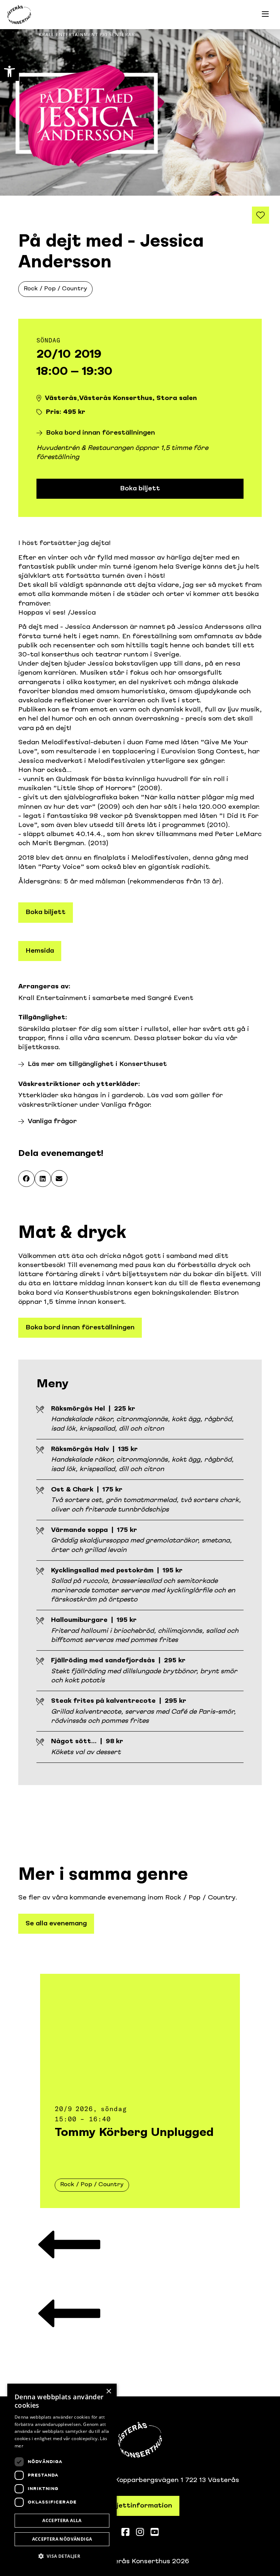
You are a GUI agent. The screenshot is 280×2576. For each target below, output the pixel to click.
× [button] (108, 2391)
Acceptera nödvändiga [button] (62, 2539)
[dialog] (62, 2476)
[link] (9, 71)
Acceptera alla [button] (62, 2520)
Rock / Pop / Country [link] (55, 289)
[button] (26, 1179)
